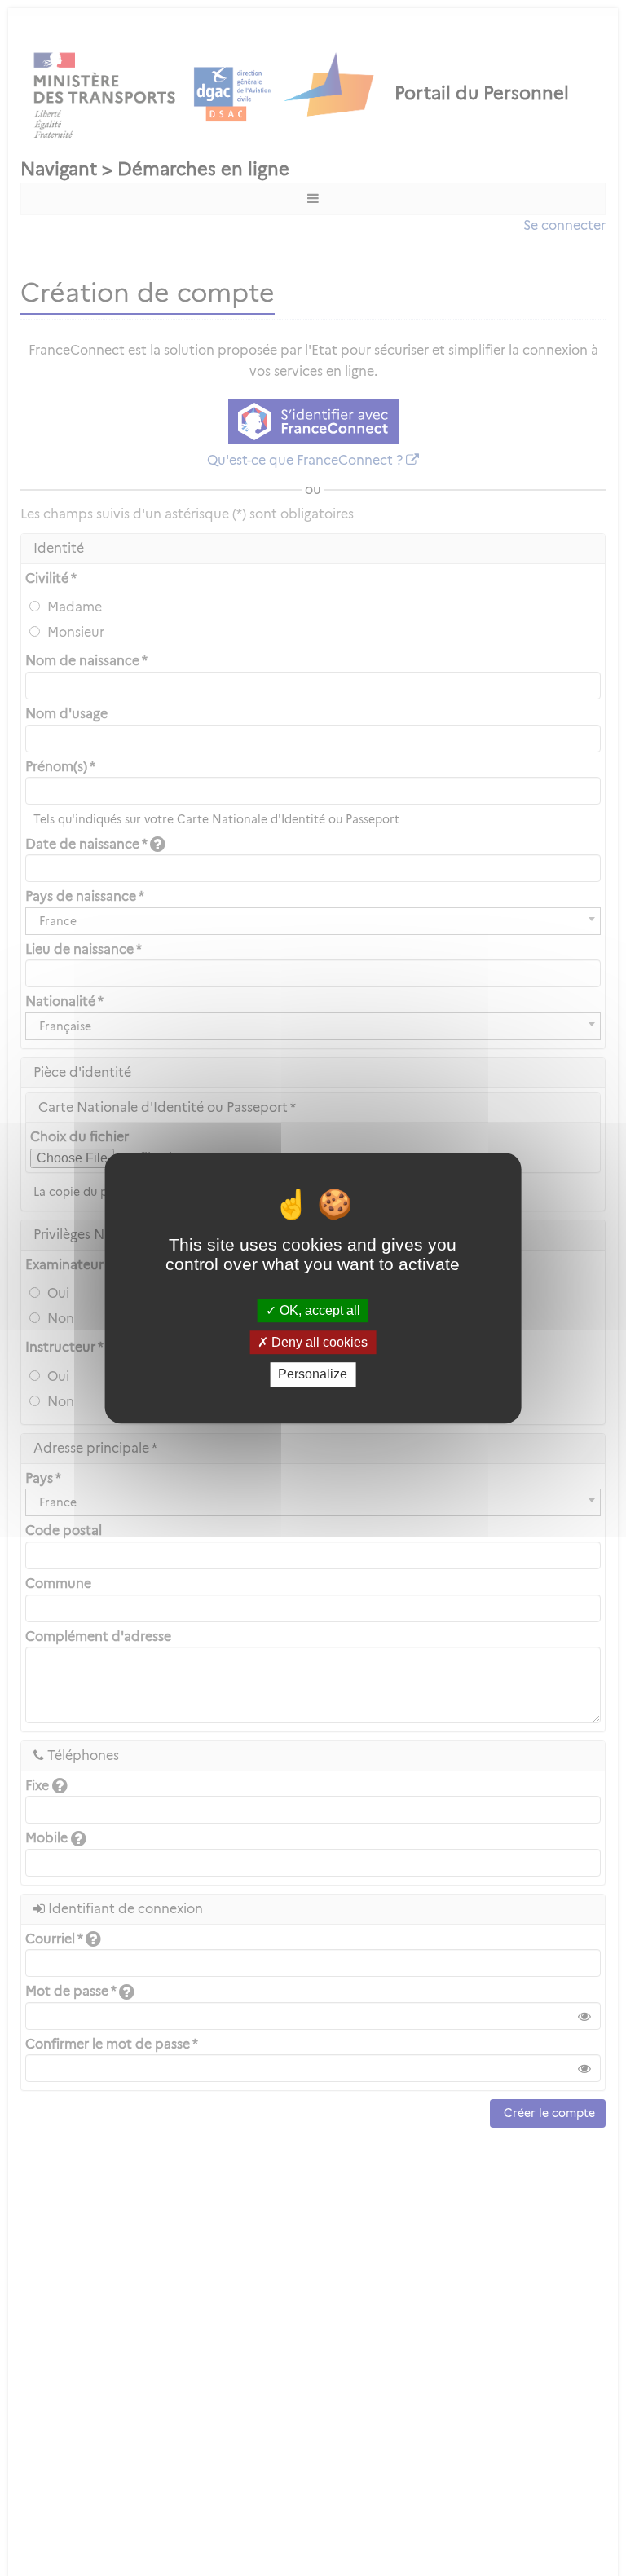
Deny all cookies (318, 1342)
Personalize (313, 1375)
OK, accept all (318, 1310)
